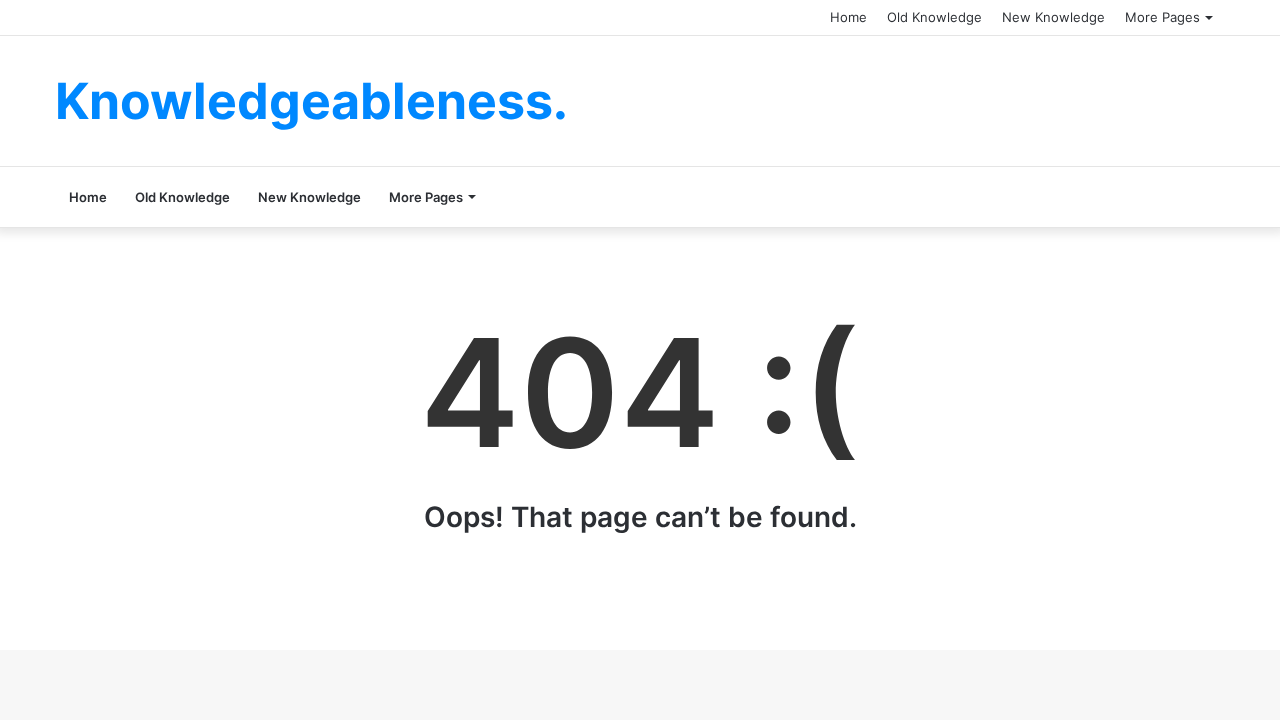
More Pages (1162, 17)
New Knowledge (1053, 17)
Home (848, 17)
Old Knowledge (934, 17)
